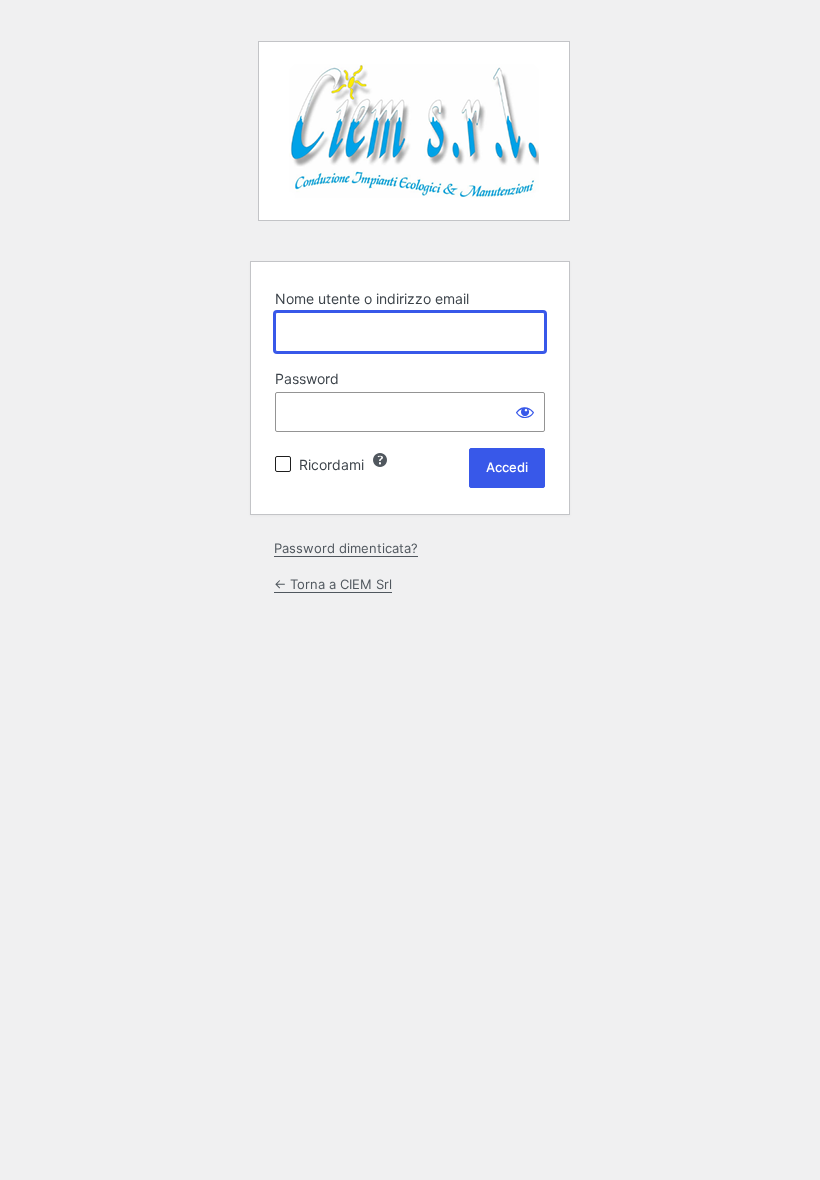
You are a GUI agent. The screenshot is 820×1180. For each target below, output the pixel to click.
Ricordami (331, 464)
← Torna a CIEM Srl (333, 584)
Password (307, 378)
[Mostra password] (525, 412)
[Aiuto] (380, 460)
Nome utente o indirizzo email (372, 298)
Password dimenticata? (346, 548)
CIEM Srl (414, 139)
